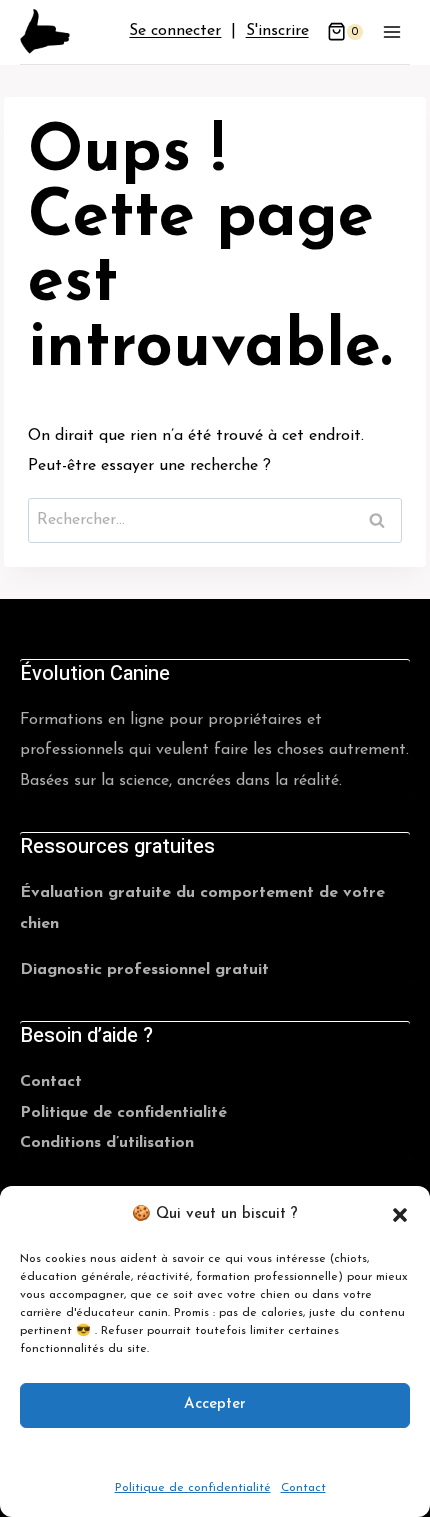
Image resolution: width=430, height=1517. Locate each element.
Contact (303, 1488)
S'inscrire (277, 31)
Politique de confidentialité (193, 1488)
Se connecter (175, 31)
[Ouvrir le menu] (391, 31)
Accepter (215, 1404)
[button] (400, 1215)
